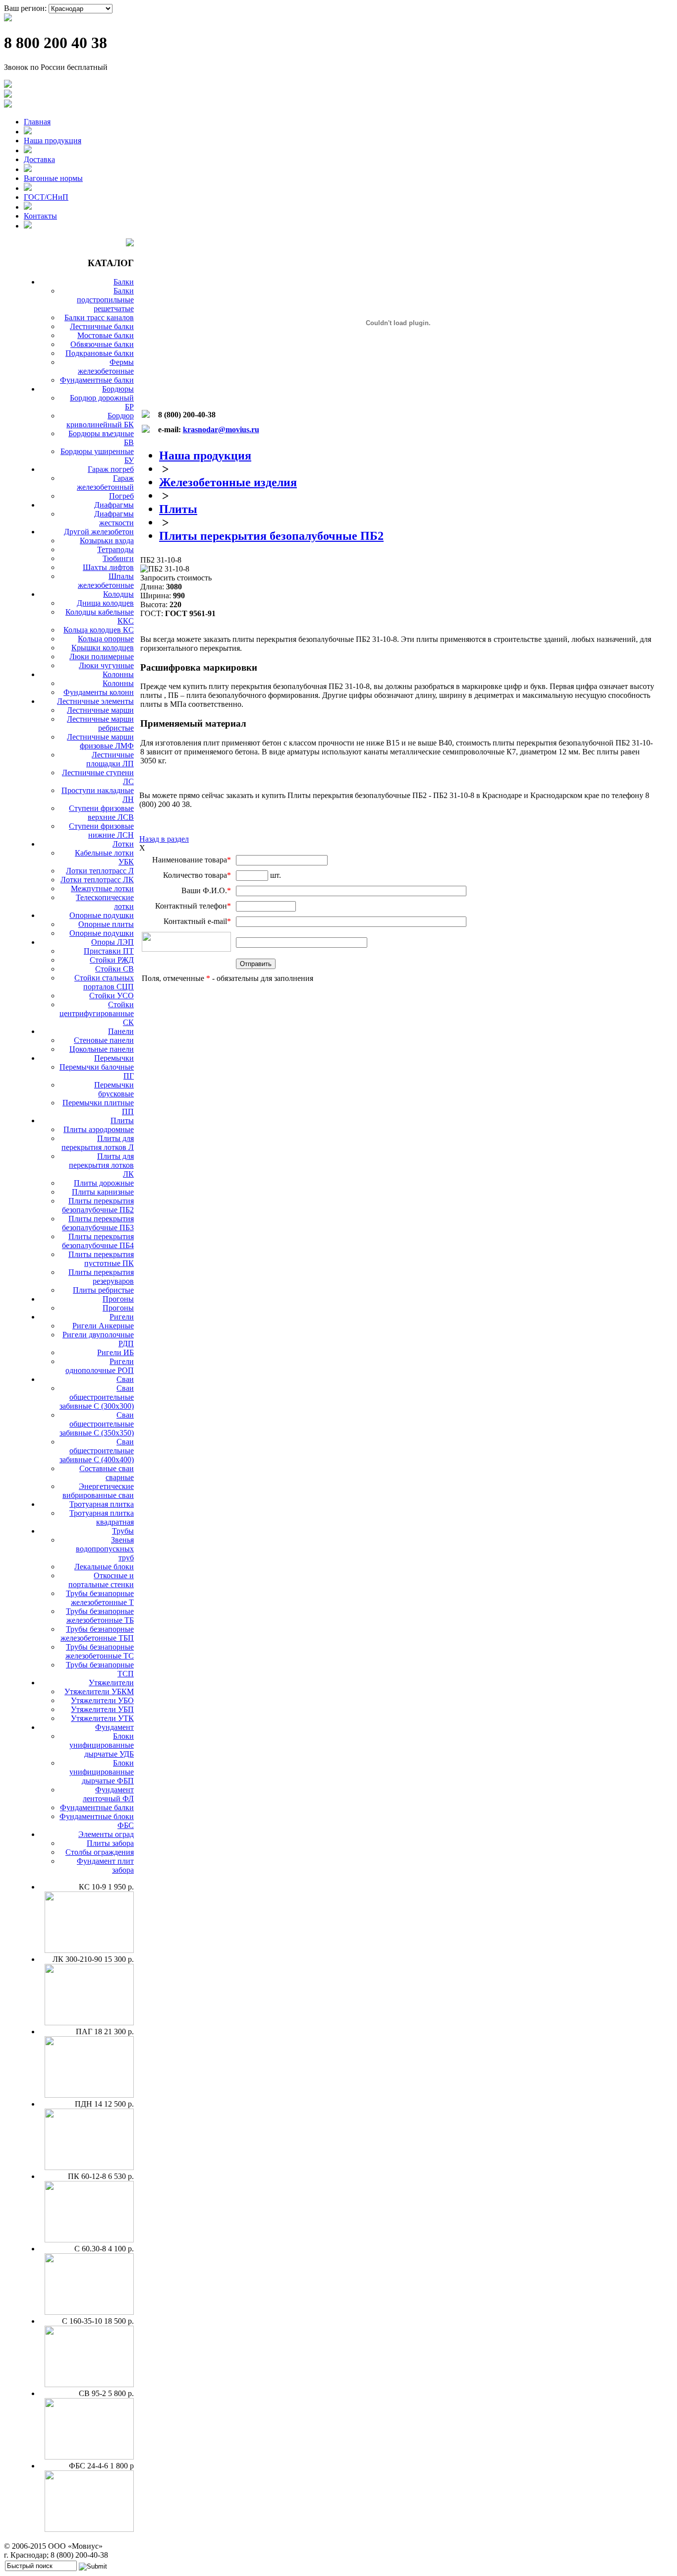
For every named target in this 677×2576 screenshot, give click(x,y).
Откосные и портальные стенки (101, 1580)
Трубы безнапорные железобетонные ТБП (97, 1633)
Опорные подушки (102, 915)
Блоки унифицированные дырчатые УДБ (102, 1745)
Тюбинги (118, 558)
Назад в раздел (164, 839)
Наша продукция (53, 141)
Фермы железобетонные (106, 367)
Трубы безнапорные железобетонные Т (100, 1598)
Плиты (122, 1120)
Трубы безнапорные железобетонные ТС (100, 1651)
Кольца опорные (106, 639)
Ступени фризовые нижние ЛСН (101, 830)
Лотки (123, 844)
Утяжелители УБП (102, 1709)
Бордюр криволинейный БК (100, 420)
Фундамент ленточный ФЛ (108, 1794)
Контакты (40, 216)
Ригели (122, 1317)
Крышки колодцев (103, 648)
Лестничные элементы (95, 701)
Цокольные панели (102, 1049)
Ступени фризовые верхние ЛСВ (101, 813)
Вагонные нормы (53, 178)
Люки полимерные (102, 657)
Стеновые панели (104, 1040)
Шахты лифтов (108, 567)
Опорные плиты (106, 924)
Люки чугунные (106, 665)
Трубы (123, 1531)
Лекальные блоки (104, 1567)
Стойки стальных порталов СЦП (104, 982)
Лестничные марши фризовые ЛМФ (100, 741)
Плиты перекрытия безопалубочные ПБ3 (98, 1223)
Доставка (39, 159)
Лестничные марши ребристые (100, 723)
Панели (121, 1031)
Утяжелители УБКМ (99, 1691)
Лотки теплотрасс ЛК (97, 880)
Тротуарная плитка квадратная (102, 1517)
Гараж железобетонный (105, 483)
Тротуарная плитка (102, 1504)
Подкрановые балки (100, 353)
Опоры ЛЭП (113, 942)
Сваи (125, 1379)
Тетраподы (115, 549)
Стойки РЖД (112, 960)
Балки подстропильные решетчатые (105, 300)
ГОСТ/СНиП (46, 197)
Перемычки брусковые (114, 1089)
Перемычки (114, 1058)
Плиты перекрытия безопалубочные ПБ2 (98, 1205)
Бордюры (118, 389)
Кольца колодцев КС (99, 630)
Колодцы (118, 594)
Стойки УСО (112, 996)
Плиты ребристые (103, 1290)
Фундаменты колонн (99, 692)
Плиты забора (110, 1843)
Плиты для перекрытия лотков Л (98, 1143)
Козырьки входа (107, 541)
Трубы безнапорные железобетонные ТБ (100, 1616)
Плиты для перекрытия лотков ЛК (101, 1165)
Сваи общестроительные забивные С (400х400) (97, 1451)
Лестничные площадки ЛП (110, 759)
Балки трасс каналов (99, 317)
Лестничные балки (102, 326)
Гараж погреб (111, 469)
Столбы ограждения (100, 1852)
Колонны (118, 674)
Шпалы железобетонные (106, 581)
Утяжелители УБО (102, 1700)
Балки (124, 282)
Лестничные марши (100, 710)
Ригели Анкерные (103, 1326)
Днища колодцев (105, 603)
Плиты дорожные (104, 1183)
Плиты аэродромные (99, 1129)
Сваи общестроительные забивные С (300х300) (97, 1397)
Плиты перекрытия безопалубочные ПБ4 (98, 1241)
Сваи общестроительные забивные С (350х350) (97, 1424)
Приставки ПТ (109, 951)
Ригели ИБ (115, 1352)
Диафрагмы (114, 505)
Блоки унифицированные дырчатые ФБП (102, 1772)
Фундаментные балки (97, 380)
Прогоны (118, 1299)
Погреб (121, 496)
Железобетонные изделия (228, 482)
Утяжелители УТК (102, 1718)
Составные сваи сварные (107, 1473)
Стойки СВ (114, 969)
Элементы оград (106, 1834)
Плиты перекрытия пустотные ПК (101, 1259)
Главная (37, 122)
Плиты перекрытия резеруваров (101, 1277)
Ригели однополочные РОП (100, 1366)
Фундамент (114, 1727)
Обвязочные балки (102, 344)
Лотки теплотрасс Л (100, 871)
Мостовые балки (106, 335)
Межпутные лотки (102, 888)
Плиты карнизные (103, 1192)
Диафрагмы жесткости (114, 518)
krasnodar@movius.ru (221, 429)
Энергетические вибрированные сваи (98, 1491)
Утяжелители (111, 1683)
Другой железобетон (99, 532)
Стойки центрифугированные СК (97, 1013)
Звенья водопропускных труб (105, 1549)
